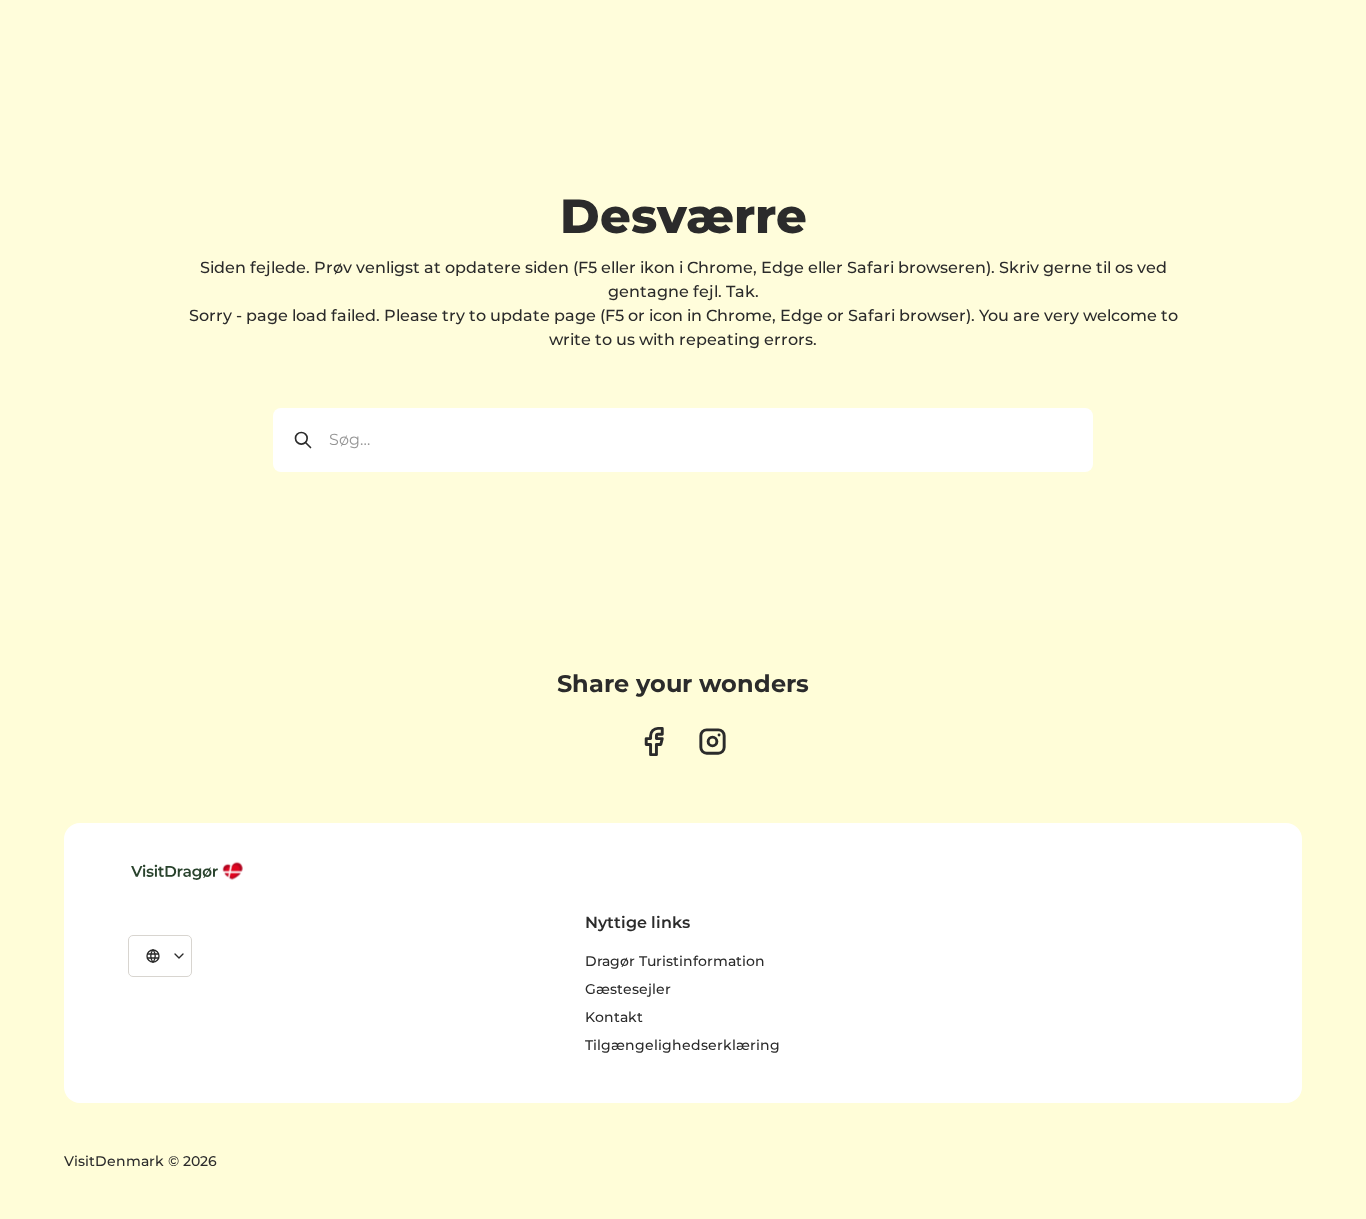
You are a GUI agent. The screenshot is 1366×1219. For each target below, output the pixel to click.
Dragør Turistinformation (675, 961)
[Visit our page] (653, 741)
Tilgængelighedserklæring (682, 1045)
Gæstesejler (628, 989)
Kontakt (614, 1017)
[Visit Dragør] (189, 871)
